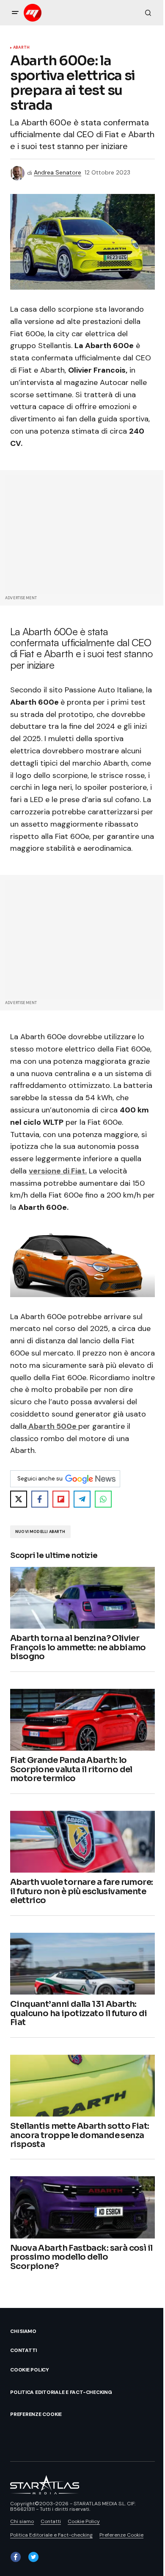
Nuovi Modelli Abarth (40, 1532)
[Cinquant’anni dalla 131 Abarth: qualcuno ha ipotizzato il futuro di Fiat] (82, 1964)
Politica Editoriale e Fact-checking (61, 2392)
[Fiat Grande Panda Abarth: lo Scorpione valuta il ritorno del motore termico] (82, 1720)
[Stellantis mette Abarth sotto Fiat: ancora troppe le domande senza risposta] (82, 2086)
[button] (15, 13)
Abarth (21, 48)
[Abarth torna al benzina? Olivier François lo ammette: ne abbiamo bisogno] (82, 1598)
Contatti (23, 2350)
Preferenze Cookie (36, 2414)
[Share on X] (19, 1499)
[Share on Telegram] (82, 1499)
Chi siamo (23, 2331)
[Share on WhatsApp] (103, 1499)
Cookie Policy (30, 2370)
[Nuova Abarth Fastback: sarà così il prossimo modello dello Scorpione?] (82, 2207)
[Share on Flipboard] (61, 1499)
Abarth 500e (52, 1426)
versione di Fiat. (58, 1171)
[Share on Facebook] (40, 1499)
